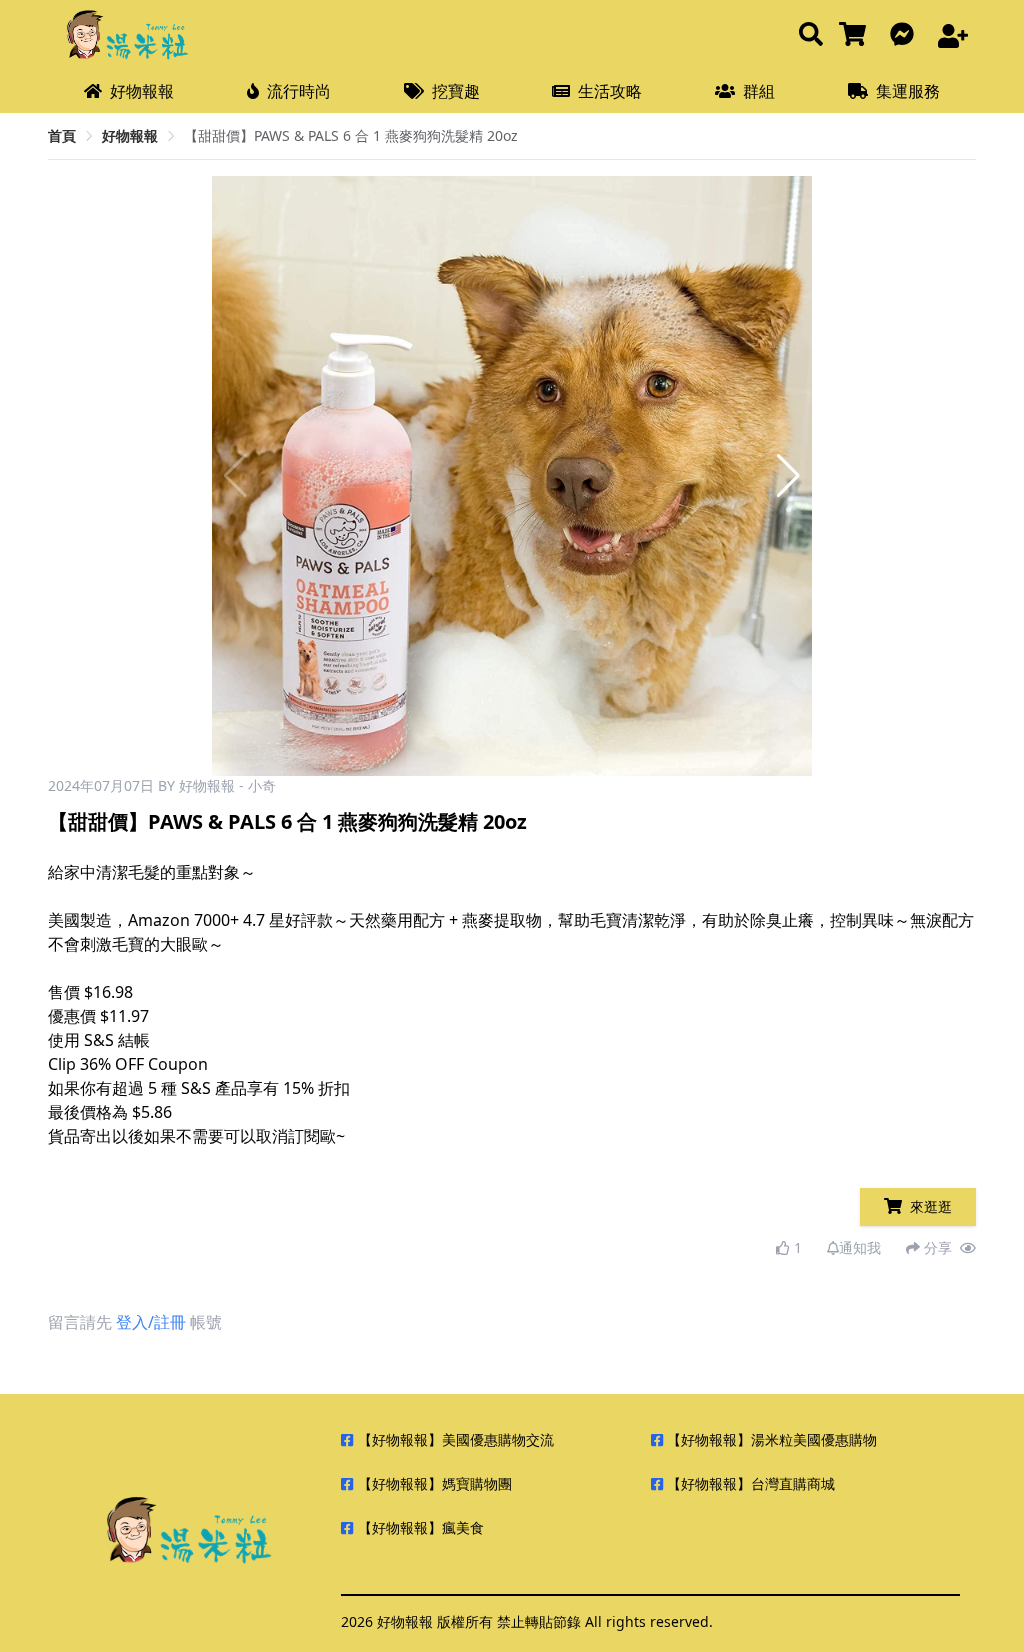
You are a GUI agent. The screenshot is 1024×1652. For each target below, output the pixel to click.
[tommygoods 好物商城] (856, 35)
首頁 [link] (62, 135)
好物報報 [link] (130, 135)
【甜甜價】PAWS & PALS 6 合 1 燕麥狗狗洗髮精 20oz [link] (351, 135)
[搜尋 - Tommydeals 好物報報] (811, 35)
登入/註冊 (151, 1322)
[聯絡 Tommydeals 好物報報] (906, 35)
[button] (788, 476)
